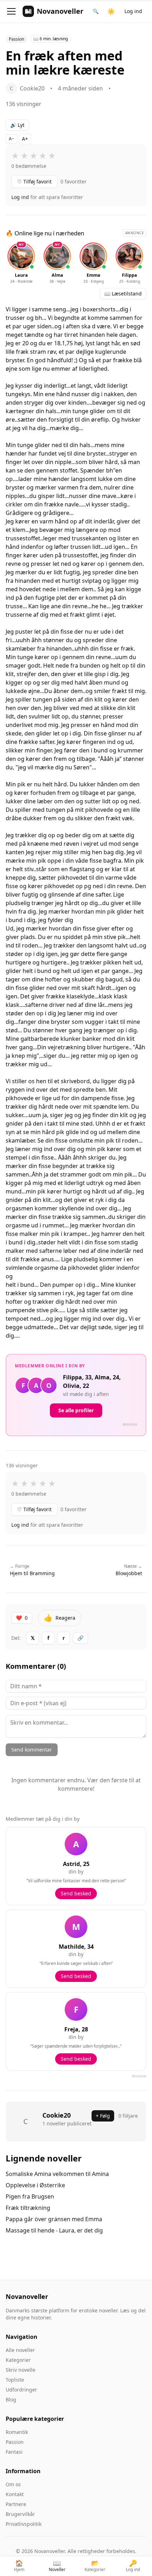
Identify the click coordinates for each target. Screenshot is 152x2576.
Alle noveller (20, 2350)
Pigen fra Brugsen (30, 2196)
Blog (11, 2399)
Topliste (15, 2380)
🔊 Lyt (17, 125)
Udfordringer (21, 2390)
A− (11, 139)
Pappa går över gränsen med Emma (54, 2219)
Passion (15, 2442)
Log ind (133, 11)
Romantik (17, 2432)
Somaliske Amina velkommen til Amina (57, 2174)
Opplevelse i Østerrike (35, 2185)
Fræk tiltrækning (28, 2208)
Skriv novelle (21, 2370)
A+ (25, 139)
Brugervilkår (20, 2514)
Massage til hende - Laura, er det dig (54, 2230)
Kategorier (18, 2360)
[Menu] (11, 11)
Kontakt (15, 2494)
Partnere (16, 2504)
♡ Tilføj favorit (34, 181)
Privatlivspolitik (24, 2524)
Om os (13, 2484)
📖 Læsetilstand (123, 294)
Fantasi (14, 2452)
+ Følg (103, 2116)
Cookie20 (57, 2115)
